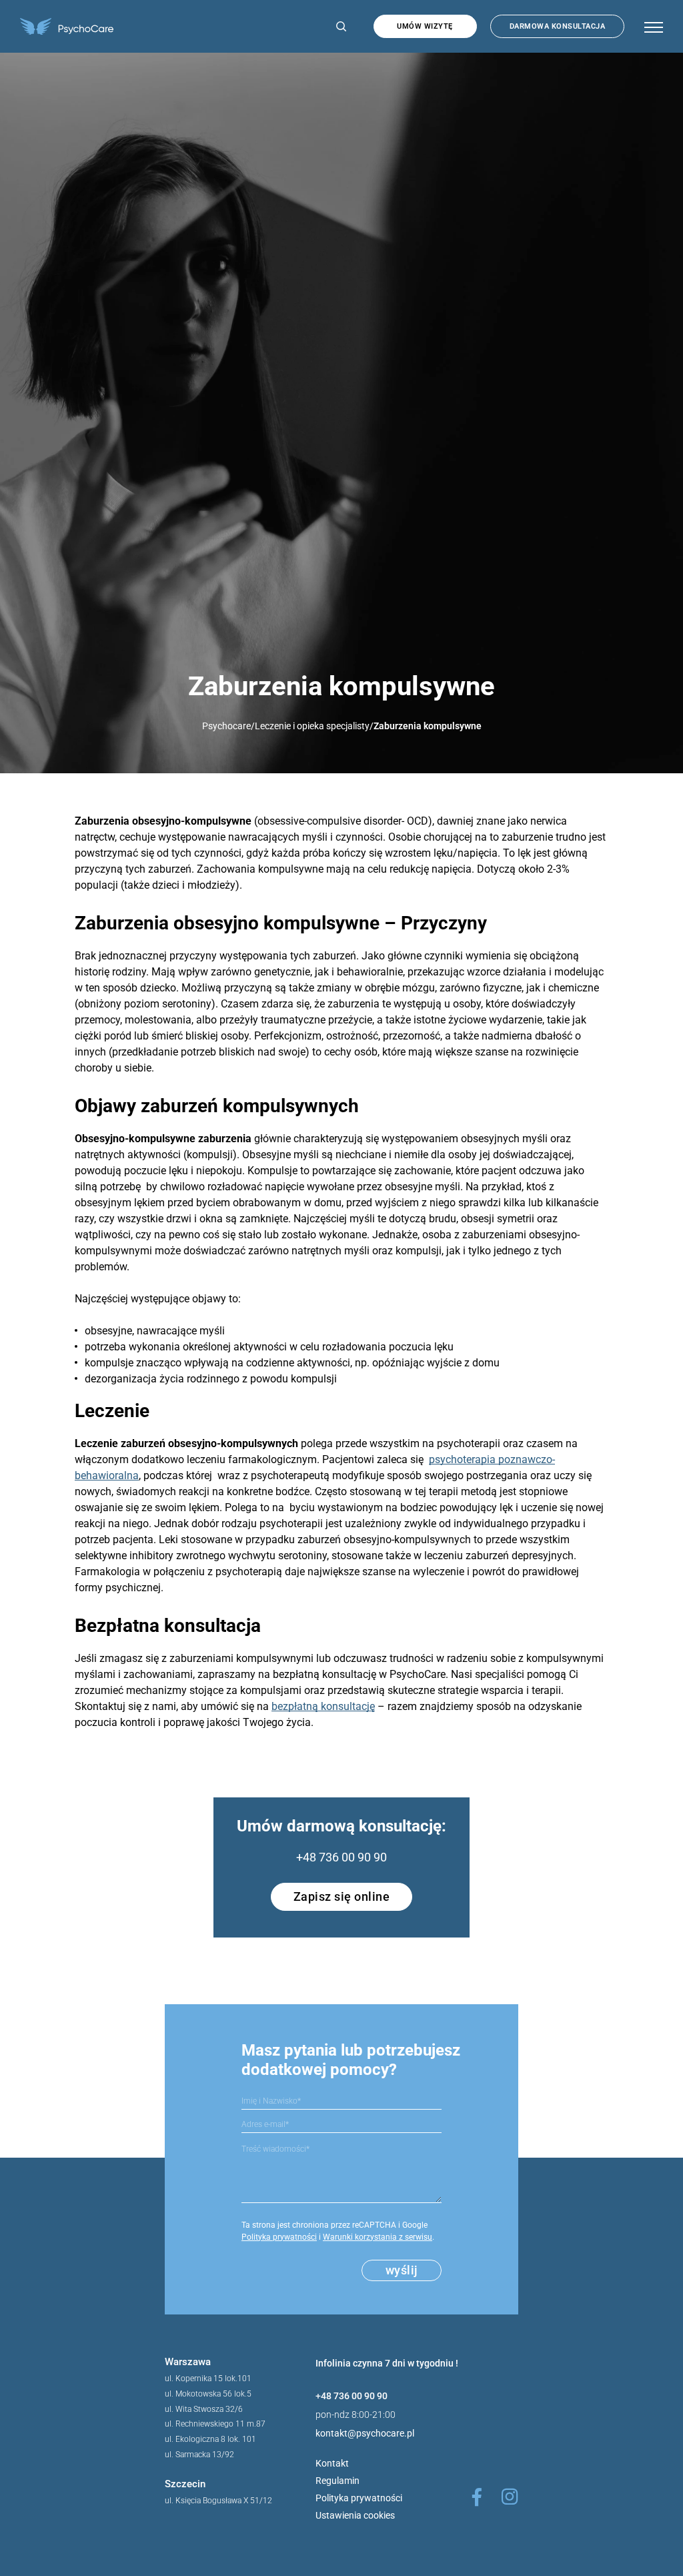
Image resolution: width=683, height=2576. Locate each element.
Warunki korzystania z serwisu (378, 2237)
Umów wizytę (425, 26)
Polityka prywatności (279, 2237)
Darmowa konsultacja (558, 26)
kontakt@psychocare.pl (365, 2433)
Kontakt (332, 2463)
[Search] (338, 26)
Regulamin (337, 2481)
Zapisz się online (342, 1896)
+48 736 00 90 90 (341, 1857)
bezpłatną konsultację (323, 1706)
